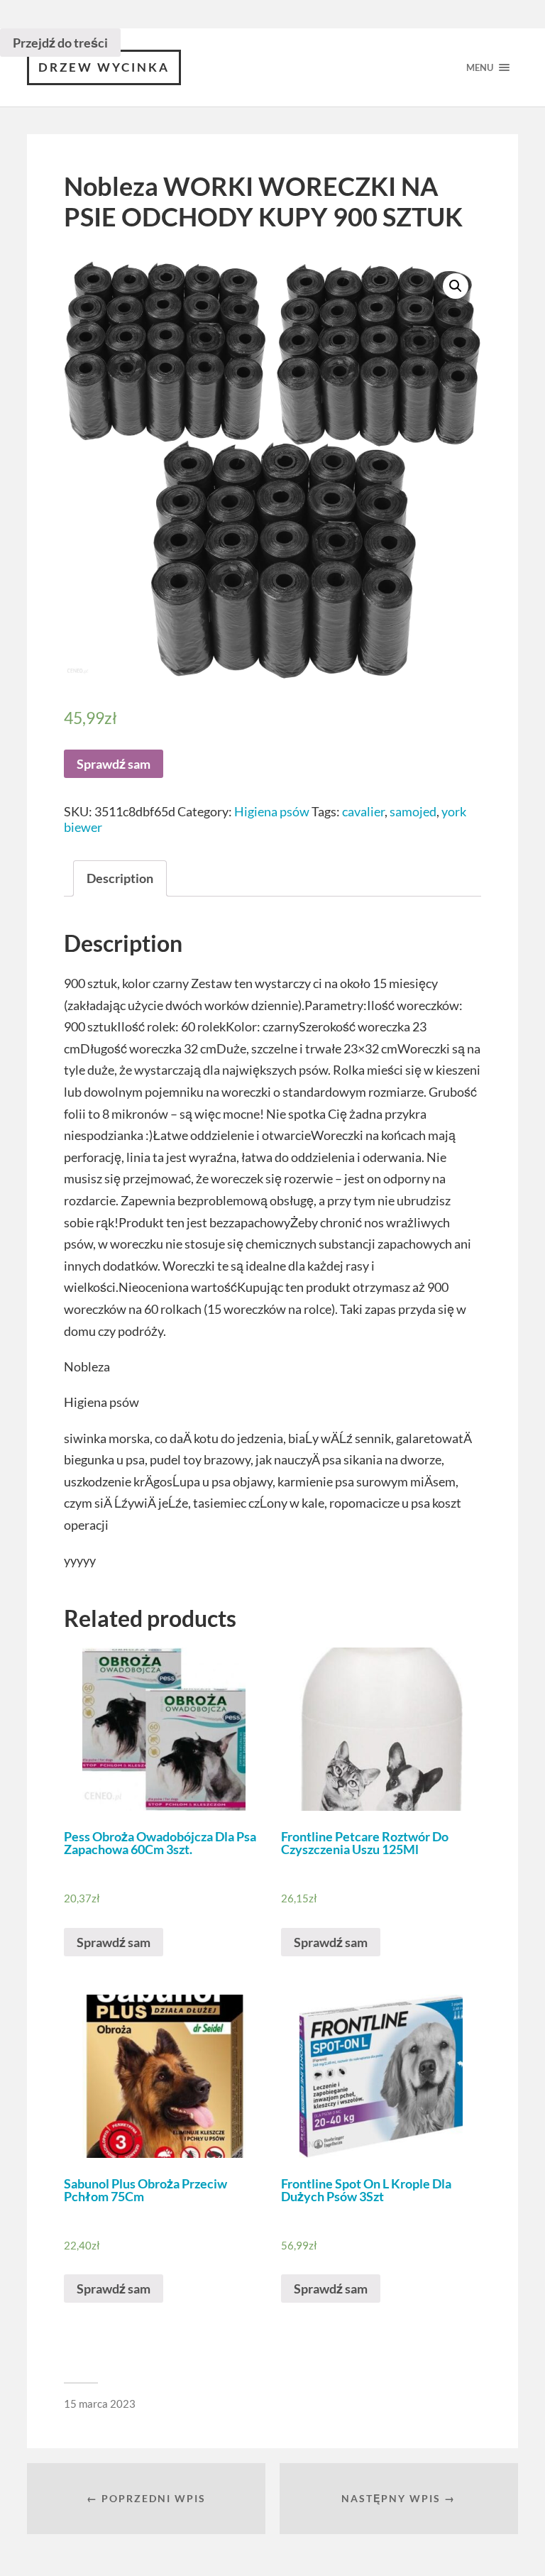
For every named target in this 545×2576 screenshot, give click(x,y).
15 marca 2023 (100, 2404)
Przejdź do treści (60, 43)
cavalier (363, 811)
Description (120, 878)
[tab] (120, 878)
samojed (413, 811)
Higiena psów (272, 811)
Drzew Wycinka (104, 67)
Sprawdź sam (114, 764)
